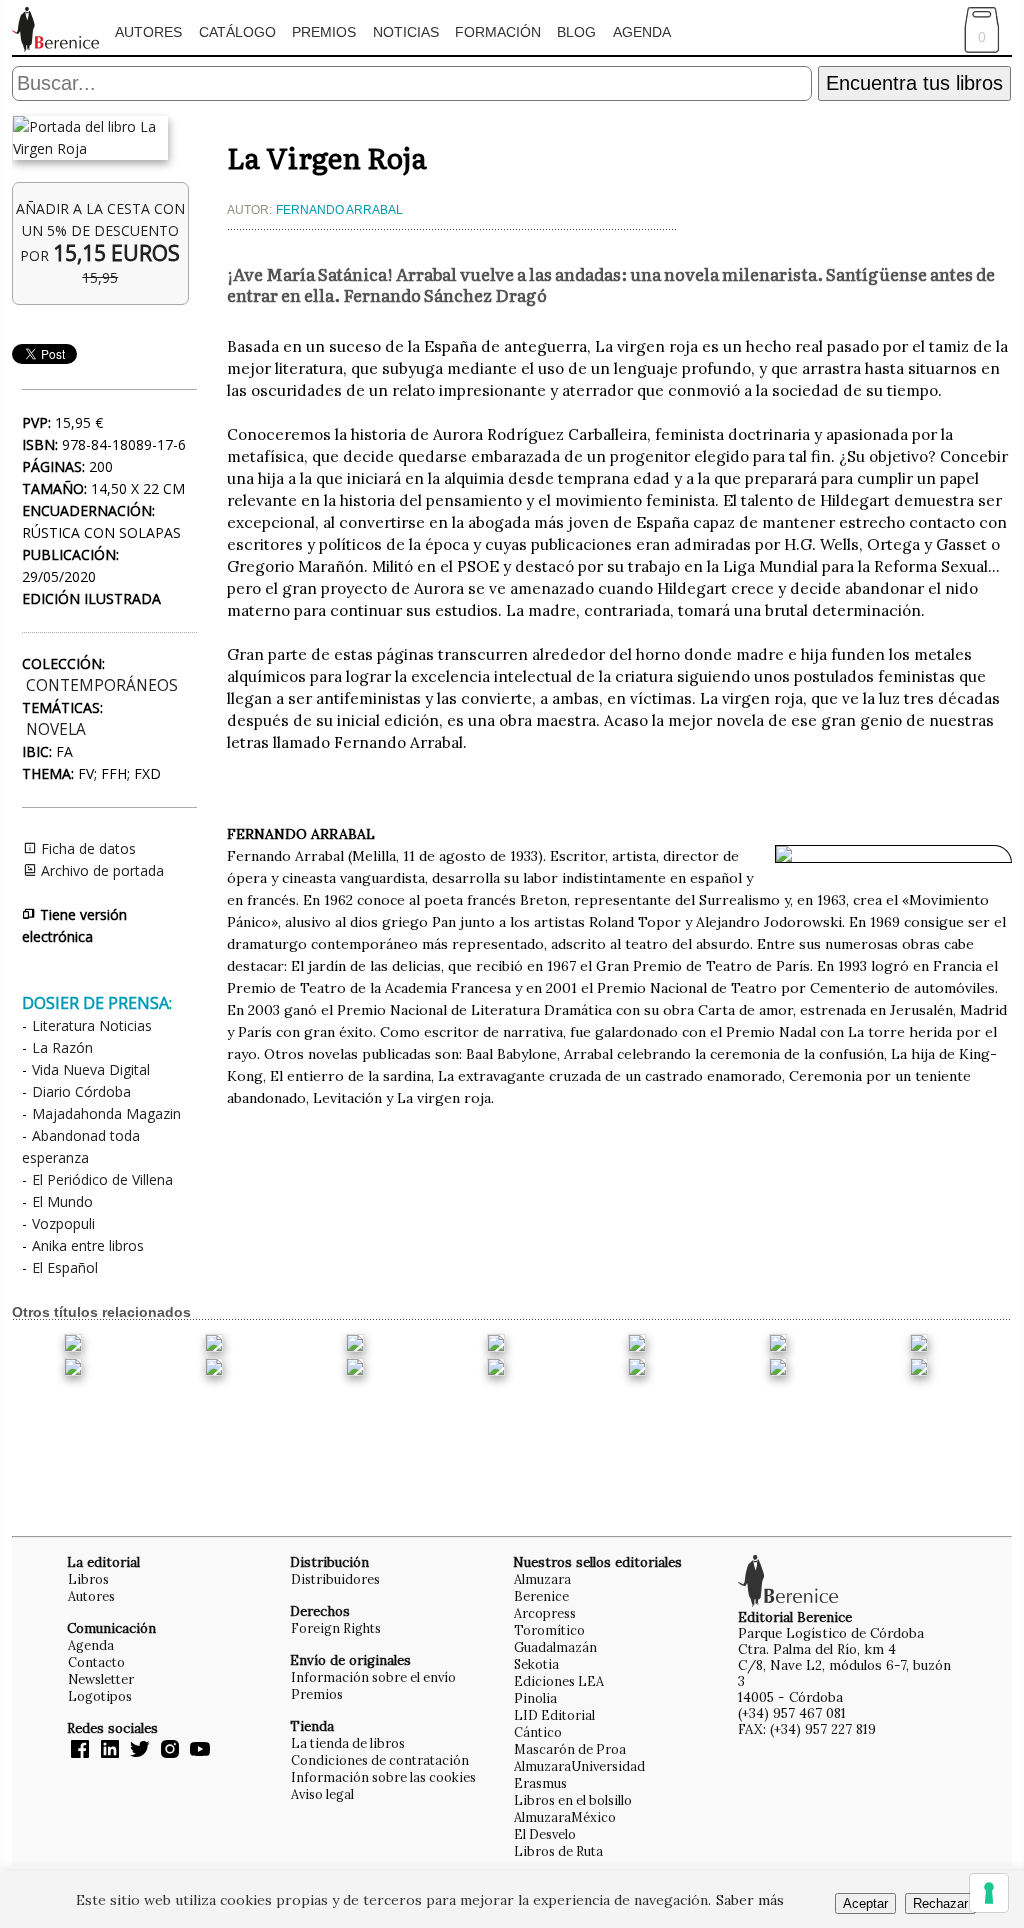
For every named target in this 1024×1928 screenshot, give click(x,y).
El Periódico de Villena (102, 1179)
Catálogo (237, 32)
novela (56, 729)
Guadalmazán (555, 1647)
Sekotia (536, 1664)
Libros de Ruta (558, 1851)
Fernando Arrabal (339, 210)
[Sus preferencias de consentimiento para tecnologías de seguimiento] (989, 1893)
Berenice (541, 1596)
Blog (576, 32)
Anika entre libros (88, 1245)
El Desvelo (545, 1834)
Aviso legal (322, 1794)
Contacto (96, 1662)
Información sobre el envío (373, 1677)
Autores (148, 32)
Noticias (406, 32)
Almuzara (542, 1579)
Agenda (642, 32)
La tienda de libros (348, 1743)
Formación (498, 32)
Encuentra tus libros (914, 83)
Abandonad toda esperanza (81, 1146)
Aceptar (865, 1903)
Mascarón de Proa (570, 1749)
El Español (65, 1267)
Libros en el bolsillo (573, 1800)
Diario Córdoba (81, 1091)
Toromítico (549, 1630)
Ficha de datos (86, 848)
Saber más (750, 1900)
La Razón (62, 1047)
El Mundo (62, 1201)
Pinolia (535, 1698)
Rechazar (940, 1903)
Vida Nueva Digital (91, 1069)
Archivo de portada (100, 870)
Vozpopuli (63, 1223)
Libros (88, 1579)
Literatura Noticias (92, 1025)
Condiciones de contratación (380, 1760)
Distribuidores (335, 1579)
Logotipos (100, 1696)
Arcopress (545, 1613)
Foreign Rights (336, 1628)
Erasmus (540, 1783)
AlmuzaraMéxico (565, 1817)
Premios (324, 32)
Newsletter (101, 1679)
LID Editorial (554, 1715)
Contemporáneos (102, 685)
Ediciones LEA (559, 1681)
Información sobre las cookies (383, 1777)
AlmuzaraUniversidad (579, 1766)
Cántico (538, 1732)
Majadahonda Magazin (106, 1113)
